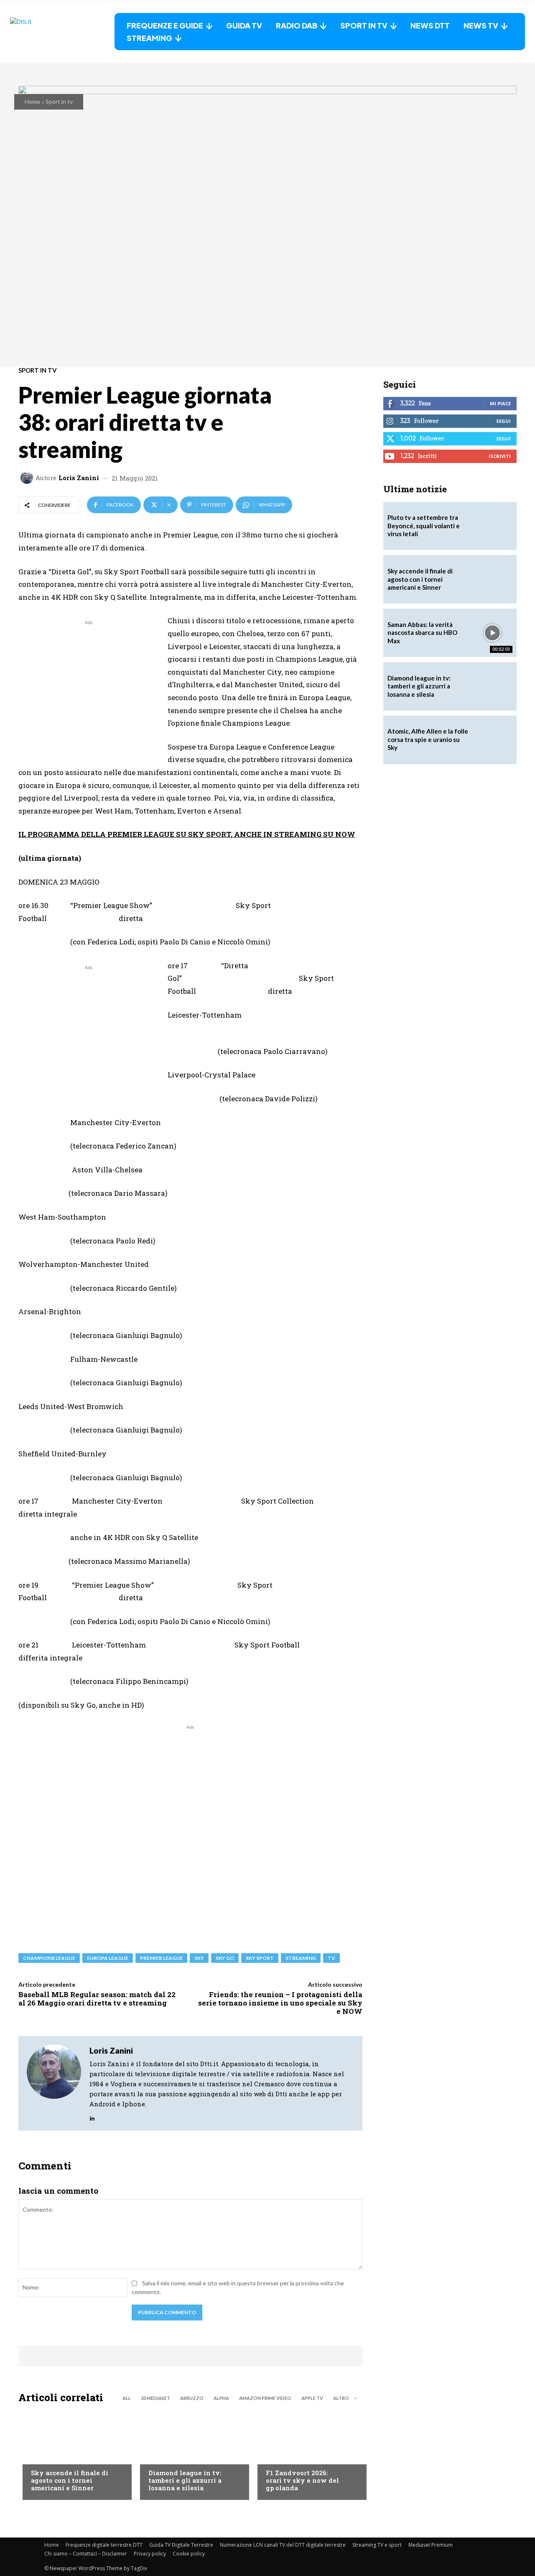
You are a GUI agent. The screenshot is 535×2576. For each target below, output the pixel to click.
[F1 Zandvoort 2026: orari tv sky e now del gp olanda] (308, 2454)
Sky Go (225, 1958)
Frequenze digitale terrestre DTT (104, 2545)
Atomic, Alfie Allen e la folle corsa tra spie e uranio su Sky (428, 739)
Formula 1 (280, 2456)
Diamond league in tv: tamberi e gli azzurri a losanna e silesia (185, 2480)
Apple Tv (312, 2398)
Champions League (49, 1958)
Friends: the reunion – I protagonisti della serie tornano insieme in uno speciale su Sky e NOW (280, 2003)
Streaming (301, 1958)
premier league (161, 1958)
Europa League (108, 1958)
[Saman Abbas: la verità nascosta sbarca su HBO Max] (492, 633)
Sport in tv (59, 101)
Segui (503, 421)
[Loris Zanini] (28, 478)
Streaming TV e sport (377, 2545)
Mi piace (500, 403)
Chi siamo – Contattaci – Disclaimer (86, 2554)
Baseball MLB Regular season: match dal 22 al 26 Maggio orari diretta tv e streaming (97, 1999)
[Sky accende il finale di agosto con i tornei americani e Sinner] (73, 2454)
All (127, 2398)
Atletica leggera (173, 2456)
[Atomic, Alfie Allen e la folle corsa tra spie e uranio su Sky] (492, 740)
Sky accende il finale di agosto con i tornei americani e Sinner (70, 2480)
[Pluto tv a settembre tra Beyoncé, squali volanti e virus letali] (492, 526)
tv (331, 1958)
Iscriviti (500, 456)
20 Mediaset (155, 2398)
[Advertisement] (89, 686)
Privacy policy (150, 2554)
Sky (199, 1958)
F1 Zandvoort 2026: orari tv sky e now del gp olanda (302, 2480)
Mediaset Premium (431, 2545)
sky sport (260, 1958)
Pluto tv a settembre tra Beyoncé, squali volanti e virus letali (424, 526)
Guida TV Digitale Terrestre (181, 2545)
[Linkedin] (92, 2116)
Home (32, 101)
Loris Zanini (79, 478)
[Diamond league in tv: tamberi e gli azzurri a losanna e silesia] (492, 686)
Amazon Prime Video (265, 2398)
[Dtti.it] (62, 32)
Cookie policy (189, 2554)
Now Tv (42, 2456)
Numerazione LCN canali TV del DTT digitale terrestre (283, 2545)
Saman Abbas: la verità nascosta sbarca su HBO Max (422, 633)
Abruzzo (192, 2398)
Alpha (221, 2398)
